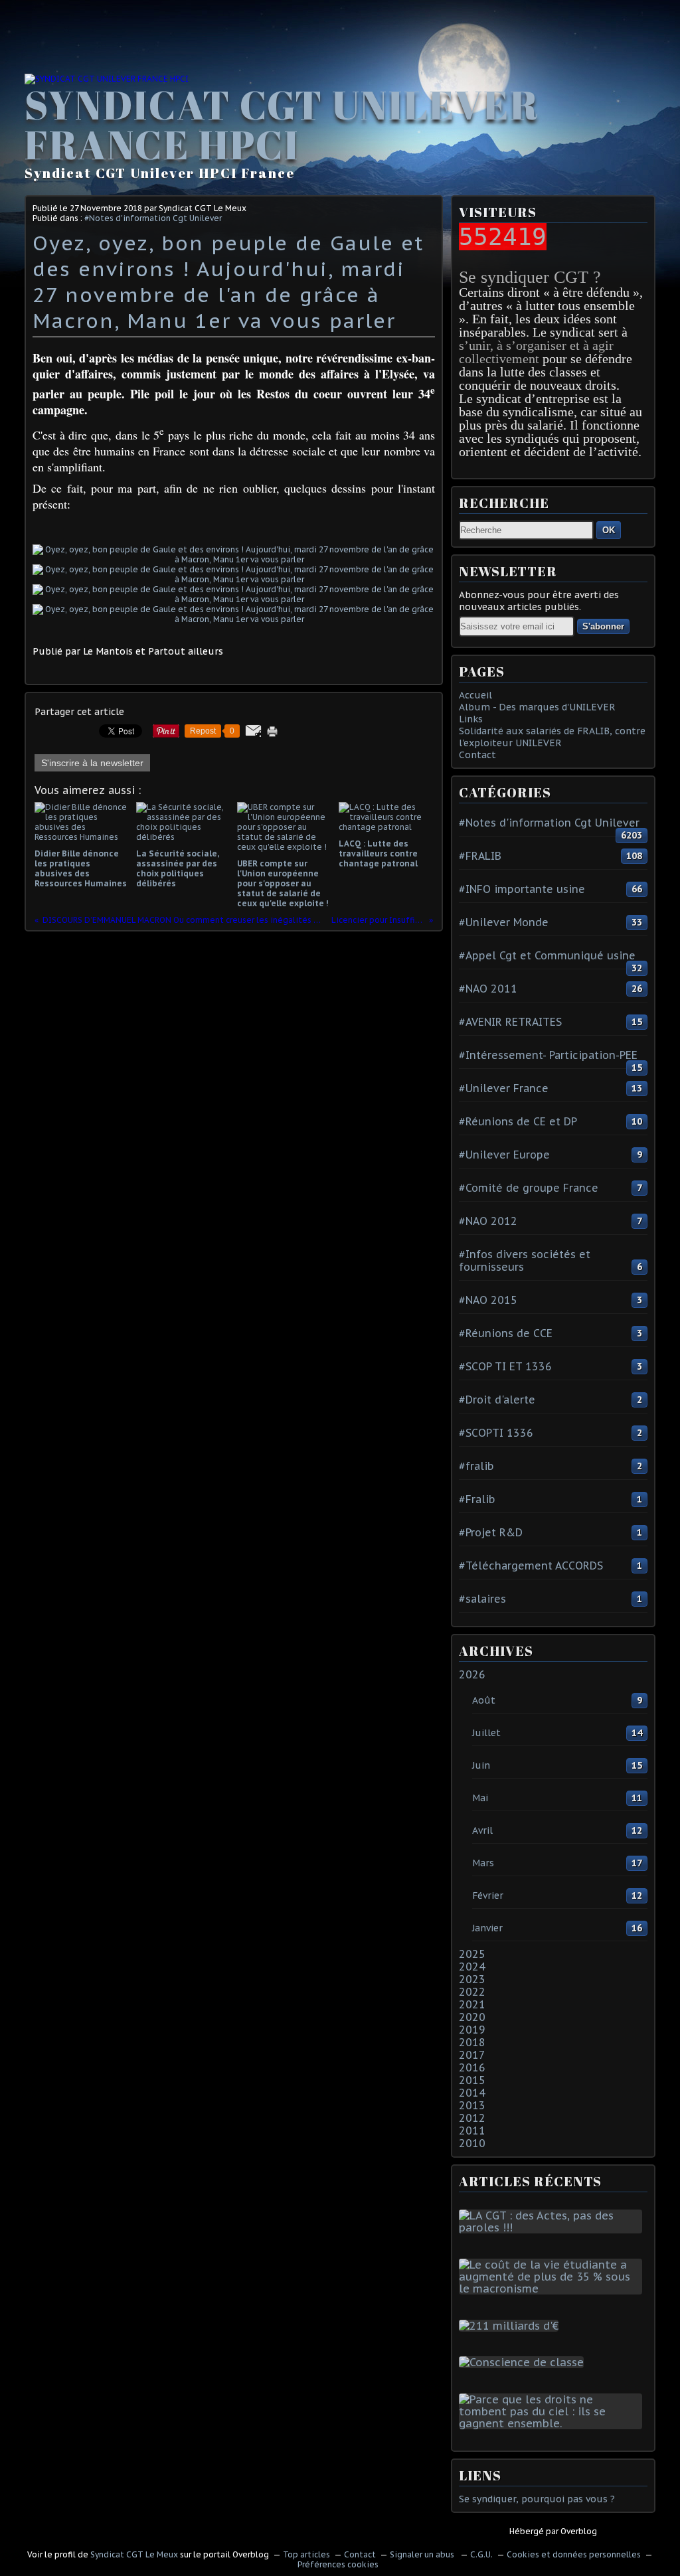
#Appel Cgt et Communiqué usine (547, 955)
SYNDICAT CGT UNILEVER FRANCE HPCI (282, 124)
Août (484, 1700)
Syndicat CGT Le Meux (134, 2554)
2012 (472, 2118)
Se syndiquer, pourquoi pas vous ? (537, 2499)
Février (488, 1895)
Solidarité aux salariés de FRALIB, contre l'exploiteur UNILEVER (552, 737)
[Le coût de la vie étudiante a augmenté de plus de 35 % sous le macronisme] (553, 2289)
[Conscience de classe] (524, 2362)
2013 (472, 2105)
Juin (481, 1765)
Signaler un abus (423, 2554)
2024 (472, 1967)
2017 (472, 2055)
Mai (480, 1798)
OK (609, 530)
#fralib (476, 1466)
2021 (472, 2004)
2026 (472, 1674)
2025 (472, 1954)
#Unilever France (504, 1088)
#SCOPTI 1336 (496, 1433)
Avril (482, 1830)
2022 (472, 1992)
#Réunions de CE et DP (518, 1121)
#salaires (482, 1599)
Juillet (486, 1733)
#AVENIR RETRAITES (510, 1022)
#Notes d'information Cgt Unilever (153, 218)
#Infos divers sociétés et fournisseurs (525, 1260)
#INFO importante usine (522, 889)
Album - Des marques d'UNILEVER (537, 707)
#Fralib (477, 1499)
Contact (477, 755)
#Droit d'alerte (497, 1400)
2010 (472, 2143)
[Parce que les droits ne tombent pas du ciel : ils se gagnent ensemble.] (553, 2423)
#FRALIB (480, 856)
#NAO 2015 (488, 1300)
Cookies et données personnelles (574, 2554)
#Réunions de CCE (506, 1333)
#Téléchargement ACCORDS (531, 1566)
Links (471, 719)
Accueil (475, 695)
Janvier (487, 1928)
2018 (472, 2042)
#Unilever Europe (504, 1155)
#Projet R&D (491, 1532)
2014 (472, 2093)
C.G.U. (481, 2554)
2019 (472, 2030)
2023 (472, 1979)
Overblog (579, 2531)
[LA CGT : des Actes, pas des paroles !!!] (553, 2227)
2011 (472, 2131)
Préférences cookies (338, 2564)
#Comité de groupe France (529, 1188)
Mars (483, 1863)
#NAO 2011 (488, 989)
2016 (472, 2067)
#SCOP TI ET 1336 (505, 1366)
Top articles (306, 2554)
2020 (472, 2017)
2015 (472, 2080)
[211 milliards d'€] (511, 2326)
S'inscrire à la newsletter (92, 763)
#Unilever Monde (504, 922)
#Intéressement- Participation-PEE (548, 1055)
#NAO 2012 (488, 1221)
